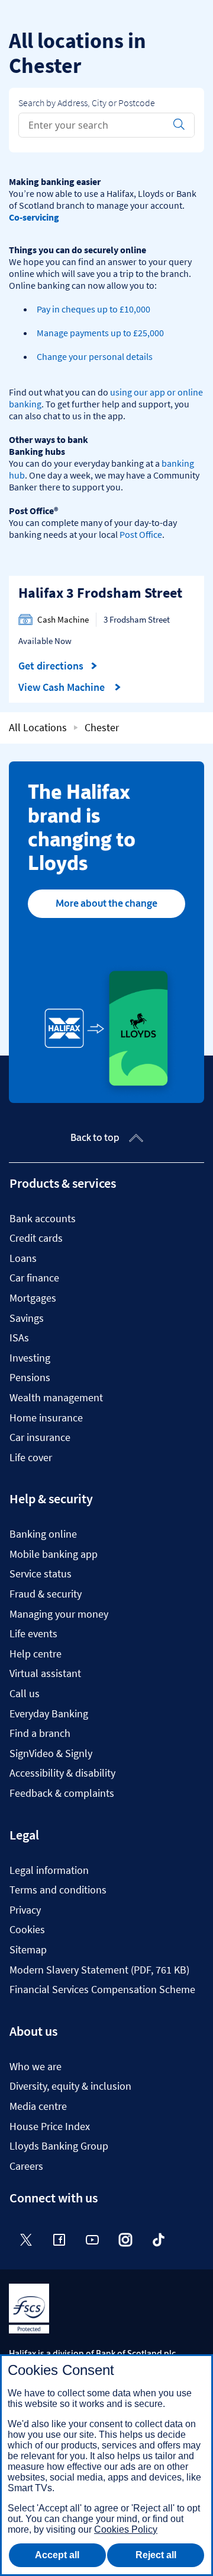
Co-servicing (34, 217)
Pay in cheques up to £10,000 (93, 309)
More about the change (106, 903)
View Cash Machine (63, 687)
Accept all (57, 2555)
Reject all (156, 2555)
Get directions (58, 666)
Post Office (141, 534)
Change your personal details (95, 356)
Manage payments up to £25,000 (100, 333)
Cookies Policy (126, 2529)
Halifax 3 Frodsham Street (100, 593)
